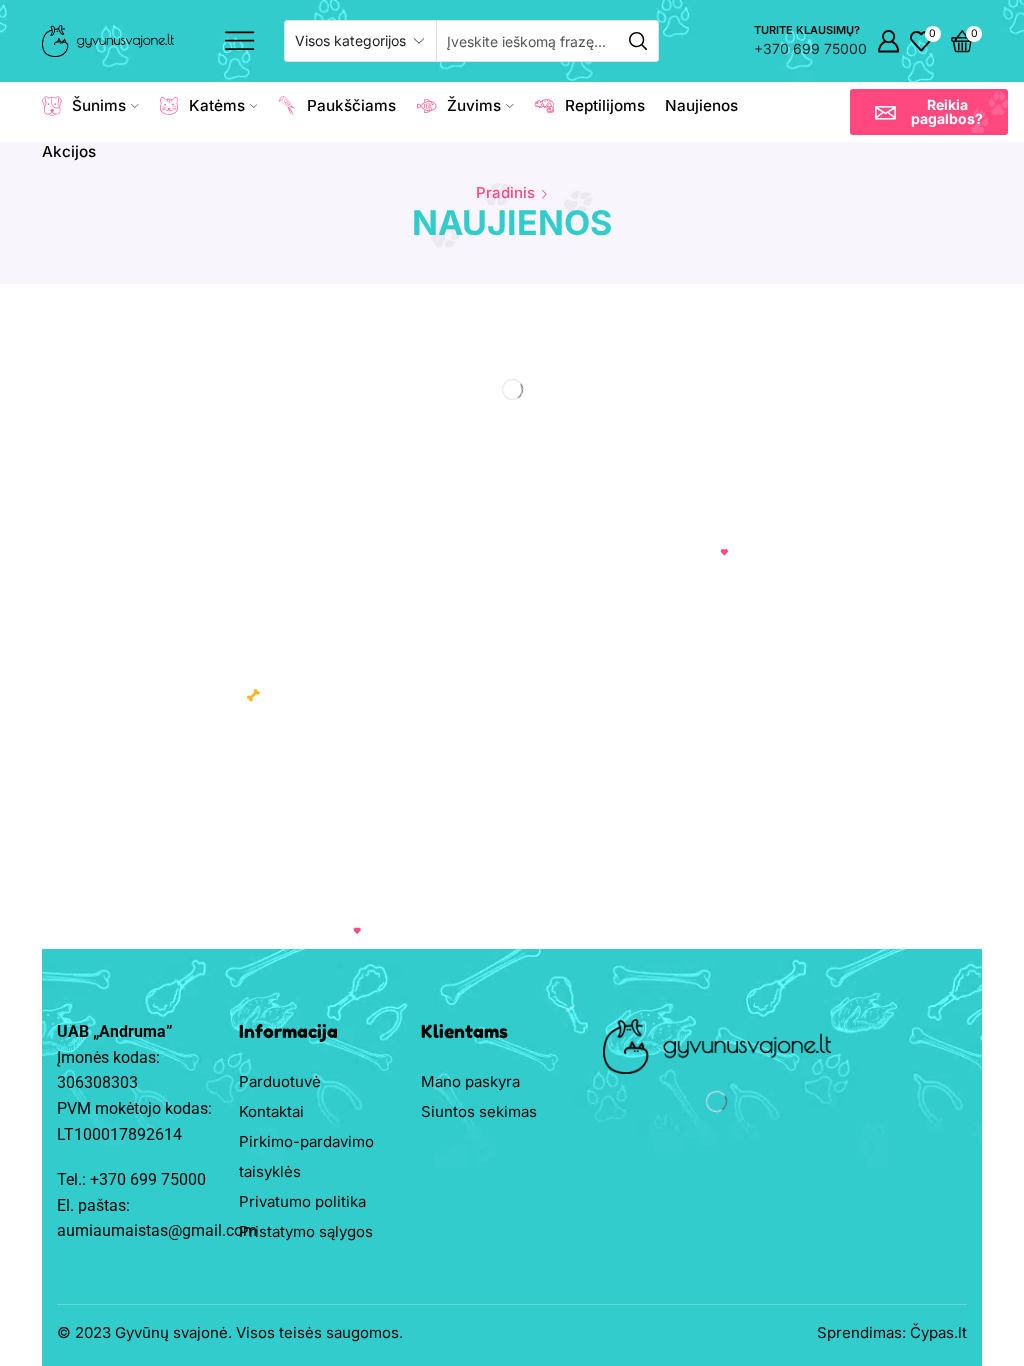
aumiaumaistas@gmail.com (157, 1230)
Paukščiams (351, 105)
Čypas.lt (938, 1332)
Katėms (217, 105)
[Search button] (638, 41)
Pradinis (505, 192)
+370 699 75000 (810, 48)
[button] (929, 112)
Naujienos (701, 105)
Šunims (99, 105)
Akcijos (69, 151)
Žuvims (474, 105)
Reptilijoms (605, 105)
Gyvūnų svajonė (171, 1332)
